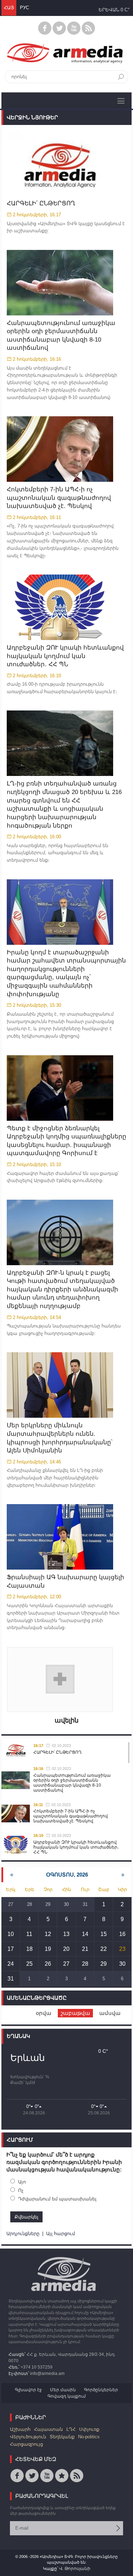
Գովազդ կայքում (67, 2396)
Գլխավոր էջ (28, 2390)
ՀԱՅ (9, 8)
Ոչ (21, 2190)
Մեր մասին (63, 2390)
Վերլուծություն (28, 2437)
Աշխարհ (20, 2429)
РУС (24, 8)
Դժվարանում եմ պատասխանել (57, 2199)
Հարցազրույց (26, 2444)
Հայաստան (48, 2429)
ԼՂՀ (71, 2429)
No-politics (89, 2437)
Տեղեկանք (62, 2437)
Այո (22, 2182)
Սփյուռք (89, 2429)
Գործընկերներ (101, 2390)
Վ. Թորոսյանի (75, 2569)
